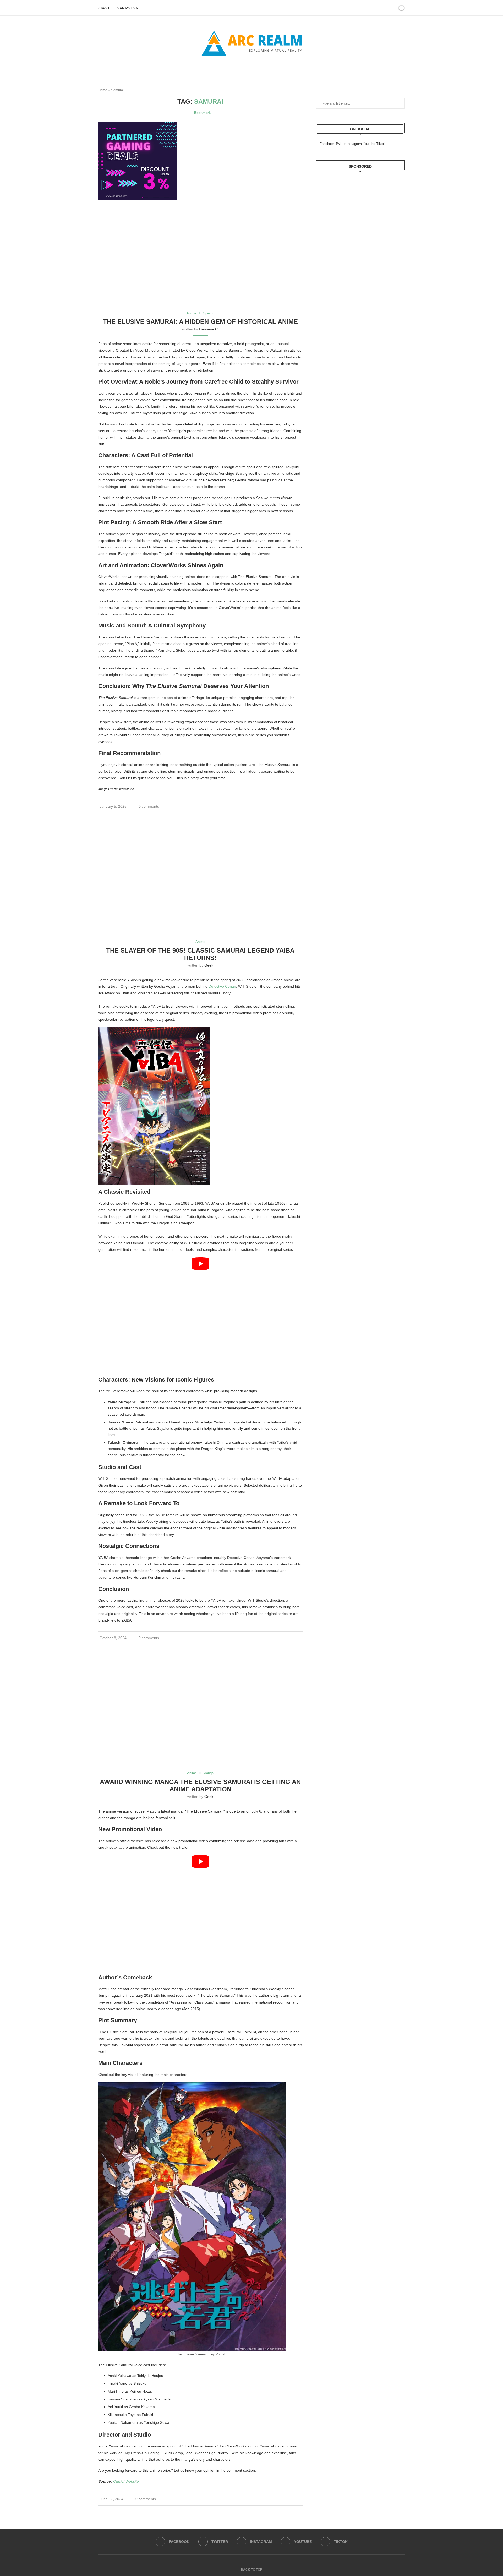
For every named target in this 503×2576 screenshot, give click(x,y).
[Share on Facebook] (293, 807)
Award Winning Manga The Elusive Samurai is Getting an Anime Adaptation (200, 1785)
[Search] (386, 8)
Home (103, 90)
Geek (209, 965)
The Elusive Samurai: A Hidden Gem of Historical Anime (200, 322)
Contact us (128, 8)
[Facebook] (243, 68)
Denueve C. (209, 329)
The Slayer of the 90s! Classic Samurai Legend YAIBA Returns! (200, 954)
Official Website (126, 2481)
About (104, 8)
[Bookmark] (392, 8)
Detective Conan (222, 986)
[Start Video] (200, 1315)
